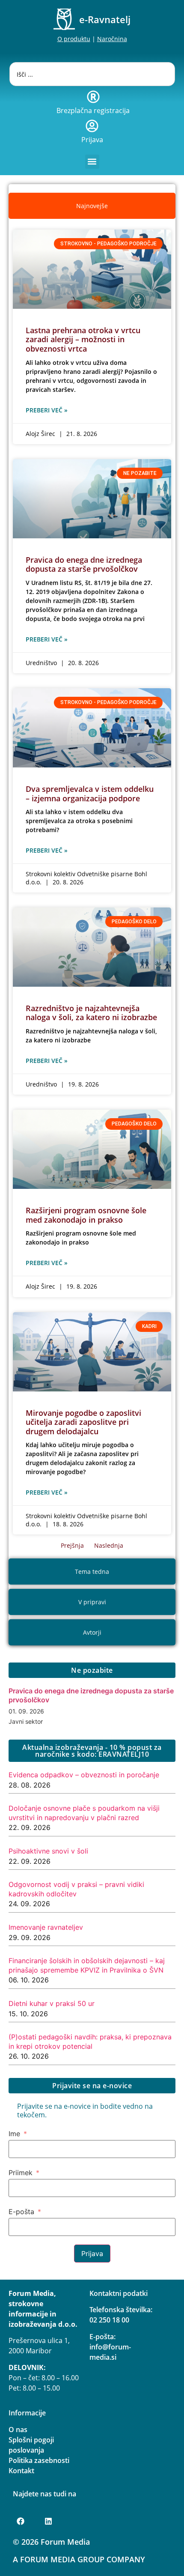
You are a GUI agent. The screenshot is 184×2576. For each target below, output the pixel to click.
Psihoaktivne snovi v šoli (48, 1851)
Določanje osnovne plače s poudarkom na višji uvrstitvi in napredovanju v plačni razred (84, 1813)
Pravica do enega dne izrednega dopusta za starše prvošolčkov (84, 564)
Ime (14, 2134)
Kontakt (21, 2471)
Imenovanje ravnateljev (46, 1927)
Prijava (92, 140)
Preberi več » (47, 410)
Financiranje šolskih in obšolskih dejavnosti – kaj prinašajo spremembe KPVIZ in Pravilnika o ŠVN (87, 1965)
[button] (92, 162)
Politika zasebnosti (39, 2460)
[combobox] (92, 74)
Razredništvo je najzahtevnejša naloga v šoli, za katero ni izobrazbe (91, 1013)
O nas (18, 2430)
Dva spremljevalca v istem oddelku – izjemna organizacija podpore (90, 794)
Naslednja (109, 1545)
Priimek (21, 2173)
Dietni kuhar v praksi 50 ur (52, 2003)
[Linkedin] (48, 2521)
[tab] (92, 206)
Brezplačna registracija (93, 110)
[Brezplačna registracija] (93, 97)
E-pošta (21, 2212)
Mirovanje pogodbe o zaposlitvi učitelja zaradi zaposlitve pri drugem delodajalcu (83, 1422)
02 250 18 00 (109, 2320)
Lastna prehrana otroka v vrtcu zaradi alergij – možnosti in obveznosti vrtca (83, 339)
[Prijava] (92, 126)
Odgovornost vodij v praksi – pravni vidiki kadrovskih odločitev (76, 1889)
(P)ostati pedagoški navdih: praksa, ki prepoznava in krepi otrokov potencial (90, 2042)
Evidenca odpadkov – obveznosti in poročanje (84, 1775)
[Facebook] (21, 2521)
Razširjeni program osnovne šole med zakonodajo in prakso (86, 1215)
